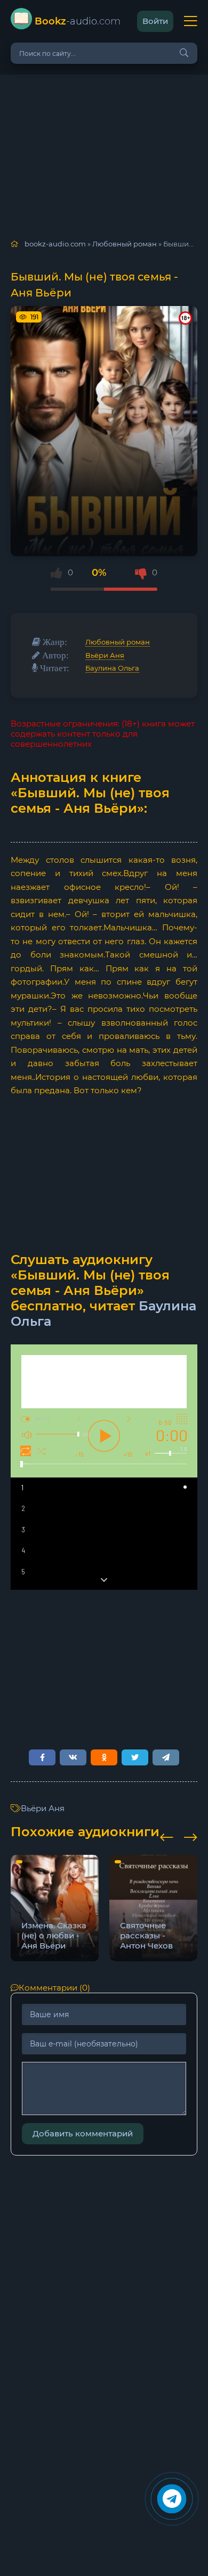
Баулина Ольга (112, 668)
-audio (78, 21)
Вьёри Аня (105, 655)
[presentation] (167, 1836)
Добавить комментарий (83, 2133)
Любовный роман (118, 642)
